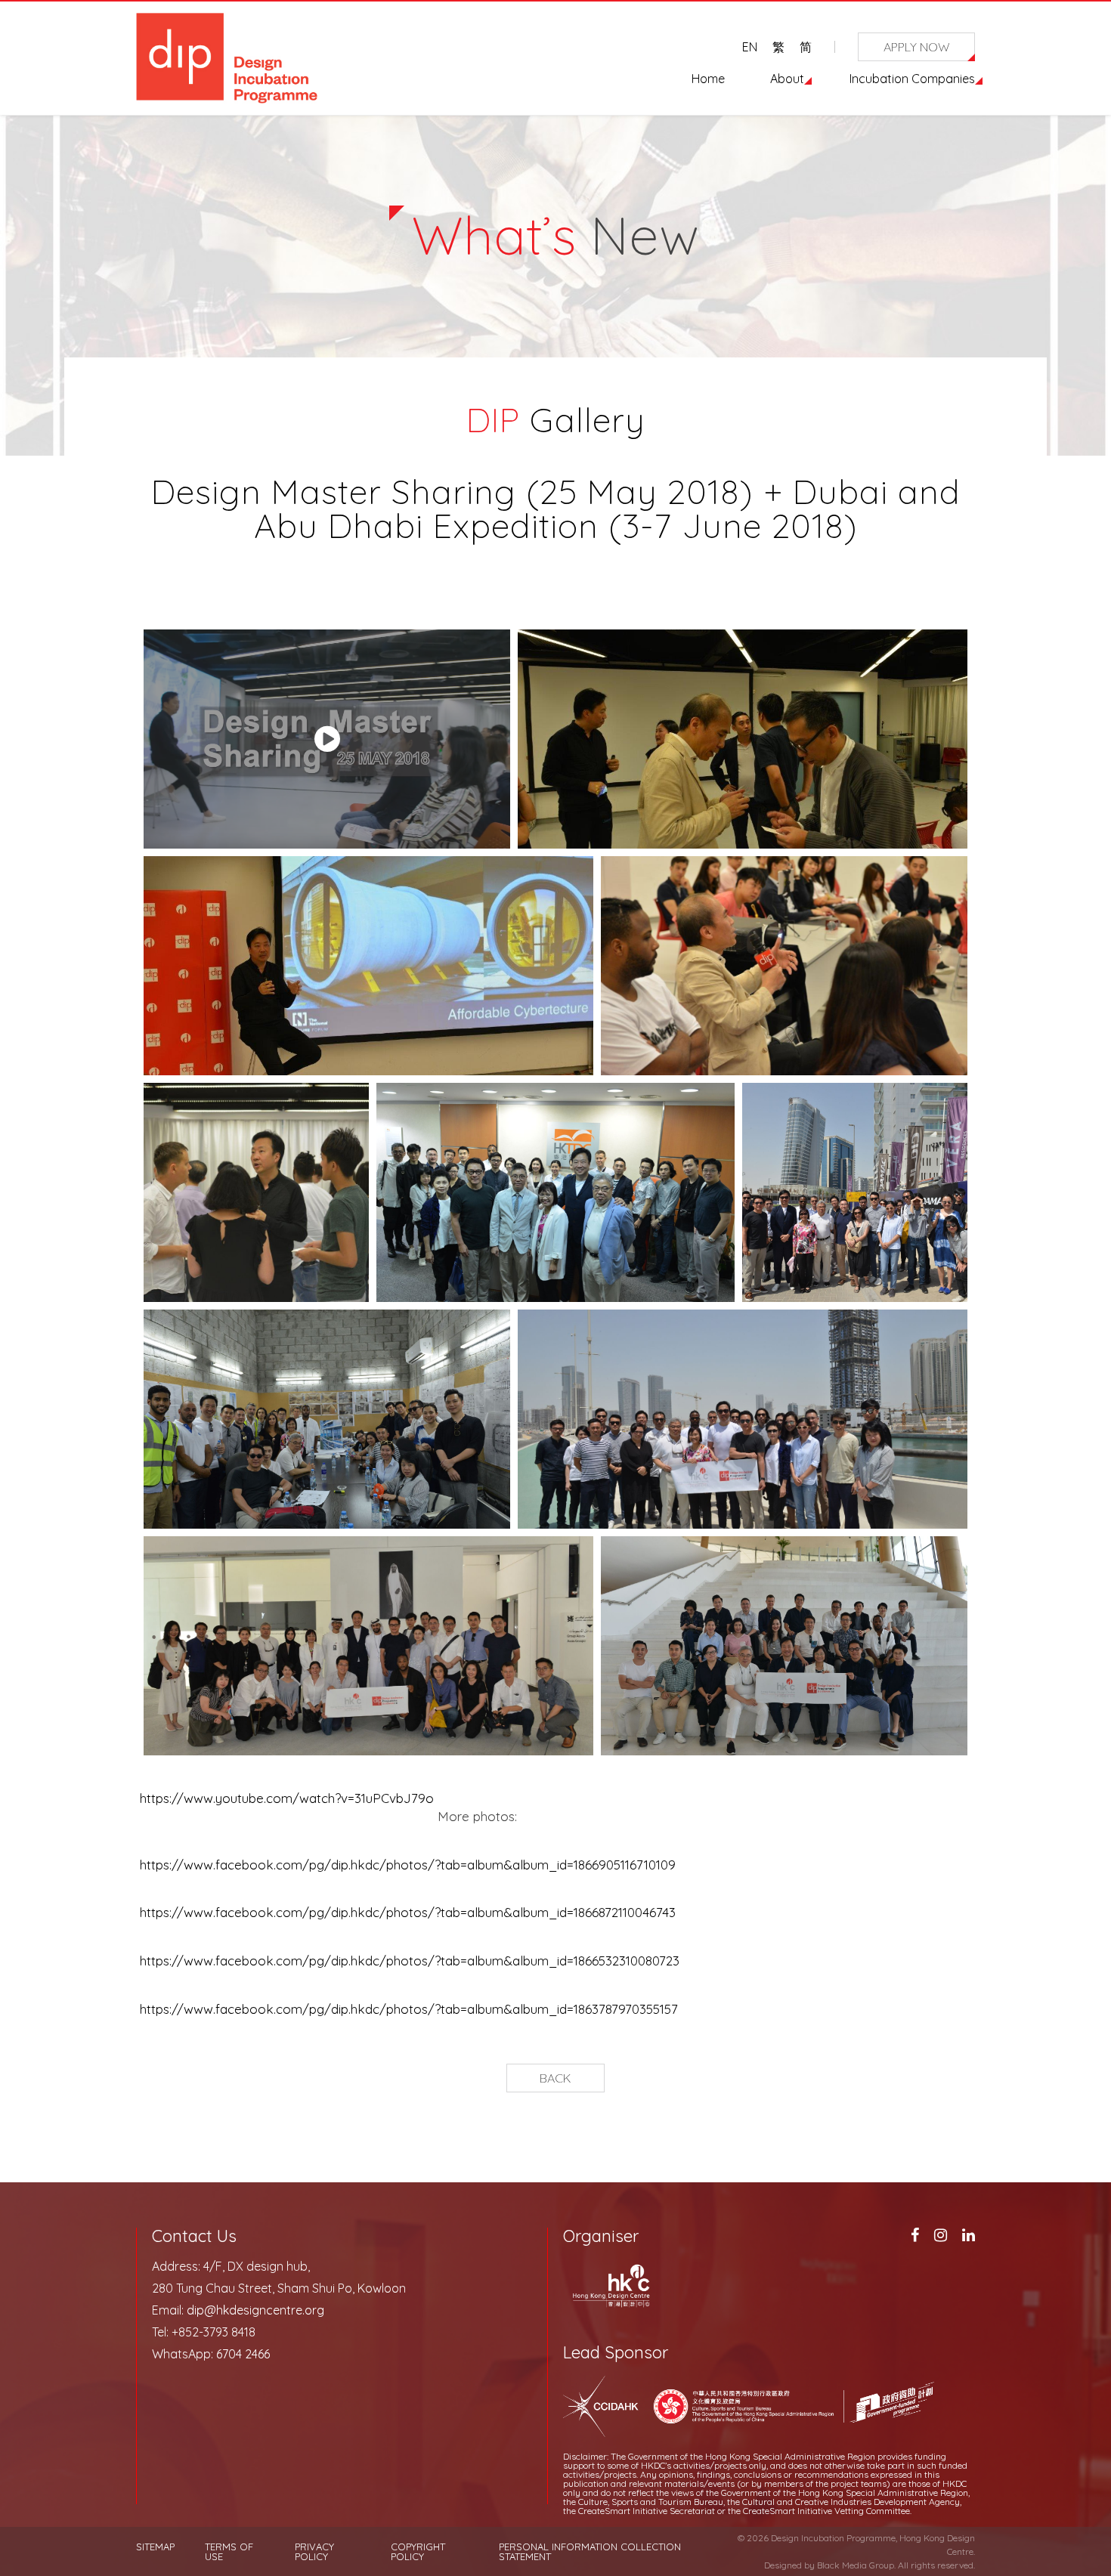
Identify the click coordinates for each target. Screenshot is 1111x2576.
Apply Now (917, 47)
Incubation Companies (912, 79)
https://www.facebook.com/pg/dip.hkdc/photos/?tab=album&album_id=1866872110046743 (408, 1912)
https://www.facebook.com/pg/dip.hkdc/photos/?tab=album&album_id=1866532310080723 (410, 1961)
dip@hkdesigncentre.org (255, 2310)
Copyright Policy (418, 2552)
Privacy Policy (314, 2552)
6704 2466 (243, 2354)
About (787, 79)
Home (708, 79)
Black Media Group (856, 2565)
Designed (783, 2565)
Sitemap (155, 2547)
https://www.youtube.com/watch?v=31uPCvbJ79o (287, 1798)
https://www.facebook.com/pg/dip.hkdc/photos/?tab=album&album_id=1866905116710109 (408, 1865)
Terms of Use (229, 2552)
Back (555, 2078)
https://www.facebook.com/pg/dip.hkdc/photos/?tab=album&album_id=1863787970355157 (409, 2009)
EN (750, 47)
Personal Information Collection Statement (590, 2552)
